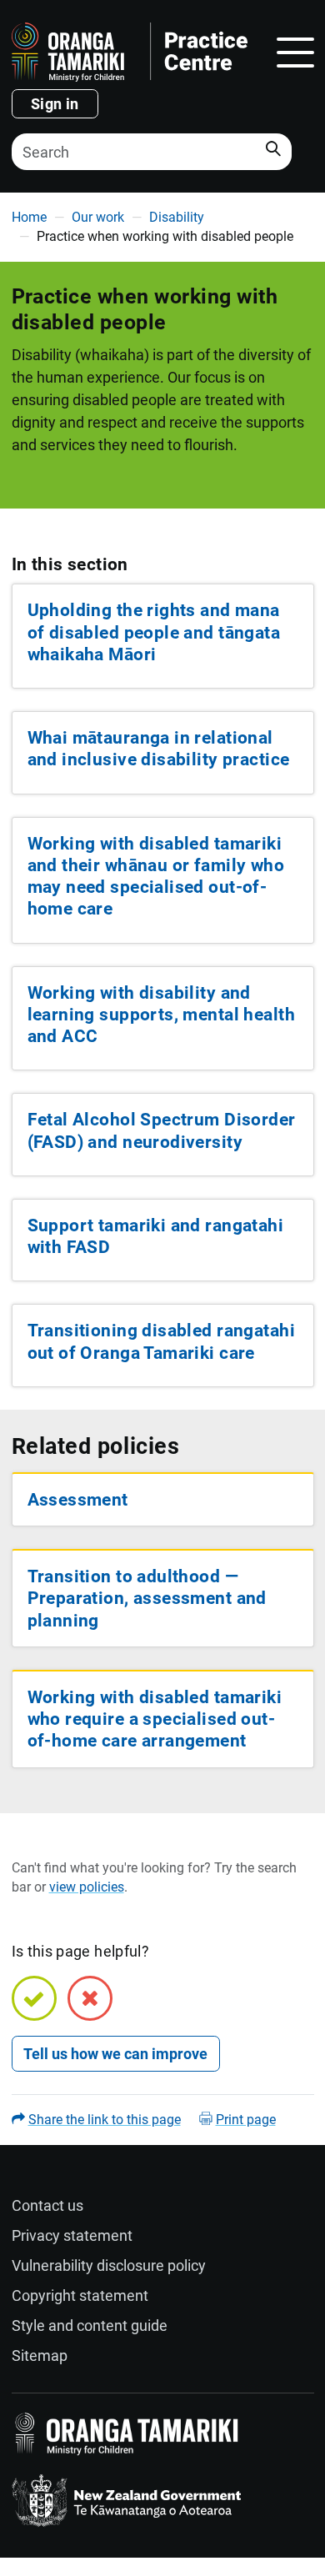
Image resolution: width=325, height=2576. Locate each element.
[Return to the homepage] (130, 52)
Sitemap (40, 2355)
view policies (87, 1887)
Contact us (47, 2205)
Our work (98, 217)
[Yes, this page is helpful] (34, 1998)
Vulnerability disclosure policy (109, 2265)
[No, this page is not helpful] (90, 1998)
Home (29, 217)
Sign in (55, 104)
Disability (177, 217)
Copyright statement (80, 2295)
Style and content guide (90, 2325)
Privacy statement (72, 2235)
